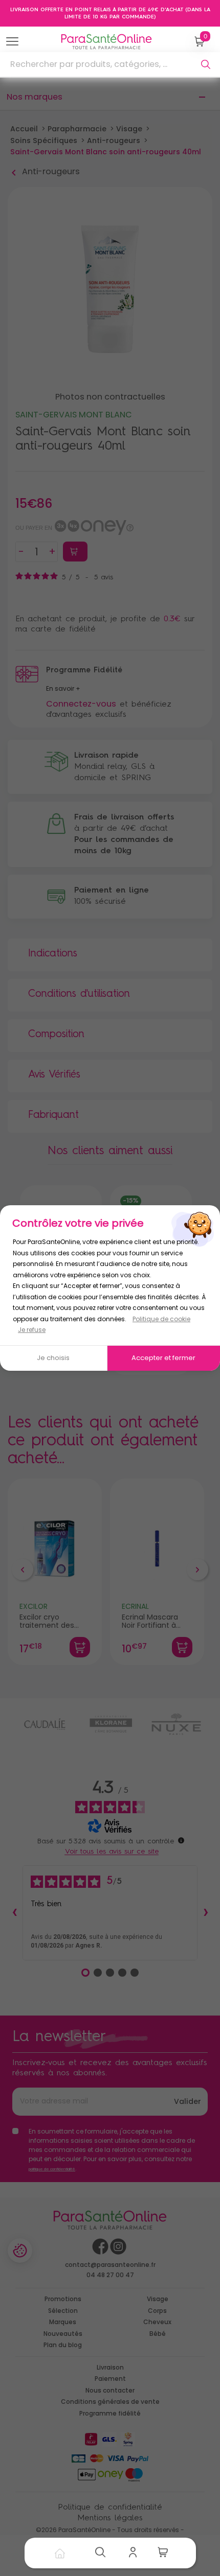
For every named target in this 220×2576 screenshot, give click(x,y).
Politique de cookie (161, 1319)
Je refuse (32, 1330)
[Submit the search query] (206, 64)
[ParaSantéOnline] (109, 42)
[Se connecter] (136, 2553)
